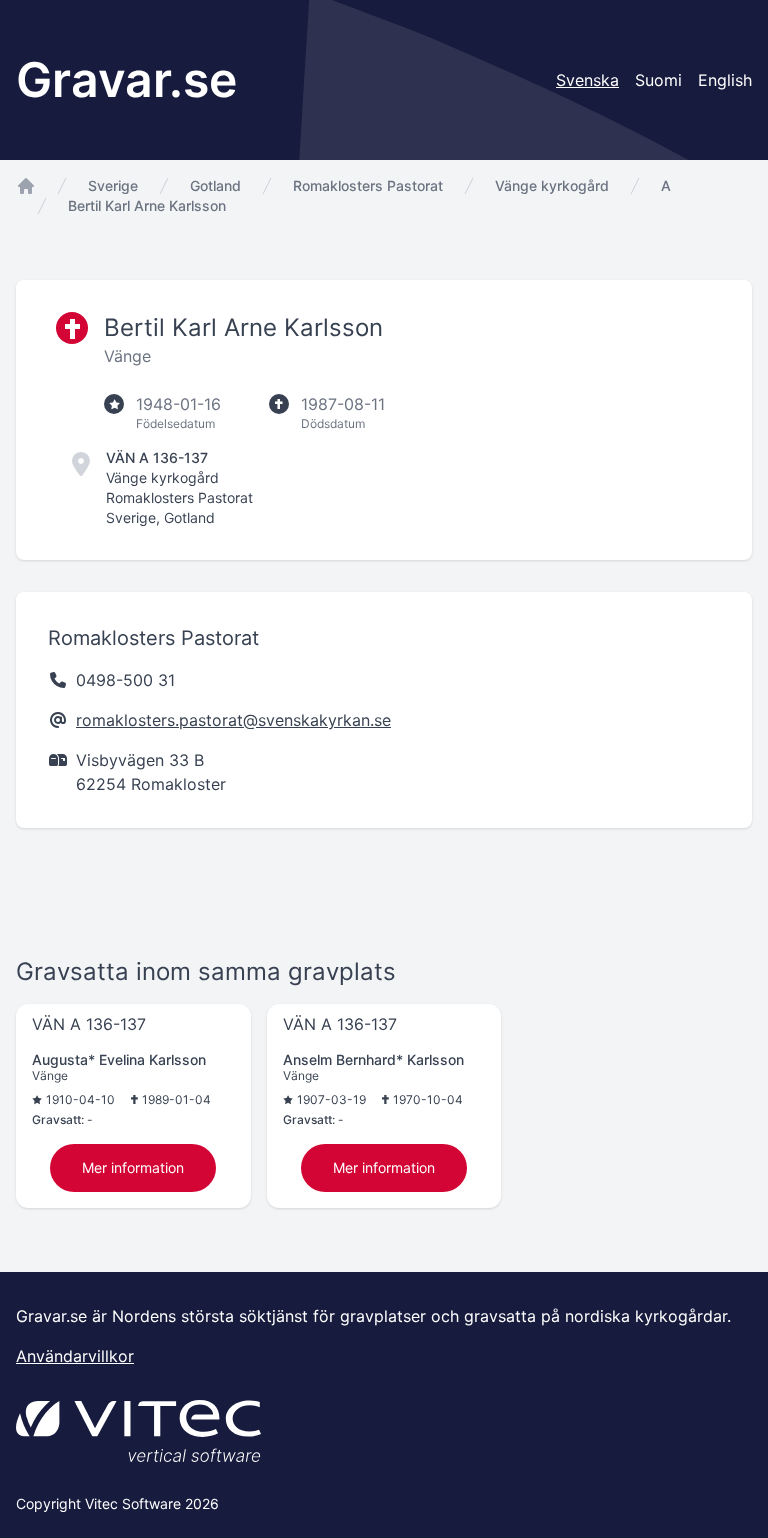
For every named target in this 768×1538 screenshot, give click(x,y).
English (725, 80)
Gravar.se (126, 79)
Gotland (215, 185)
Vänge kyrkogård (552, 185)
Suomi (658, 80)
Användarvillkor (75, 1356)
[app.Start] (26, 186)
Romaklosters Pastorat (368, 185)
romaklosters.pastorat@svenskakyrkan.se (233, 720)
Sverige (113, 185)
